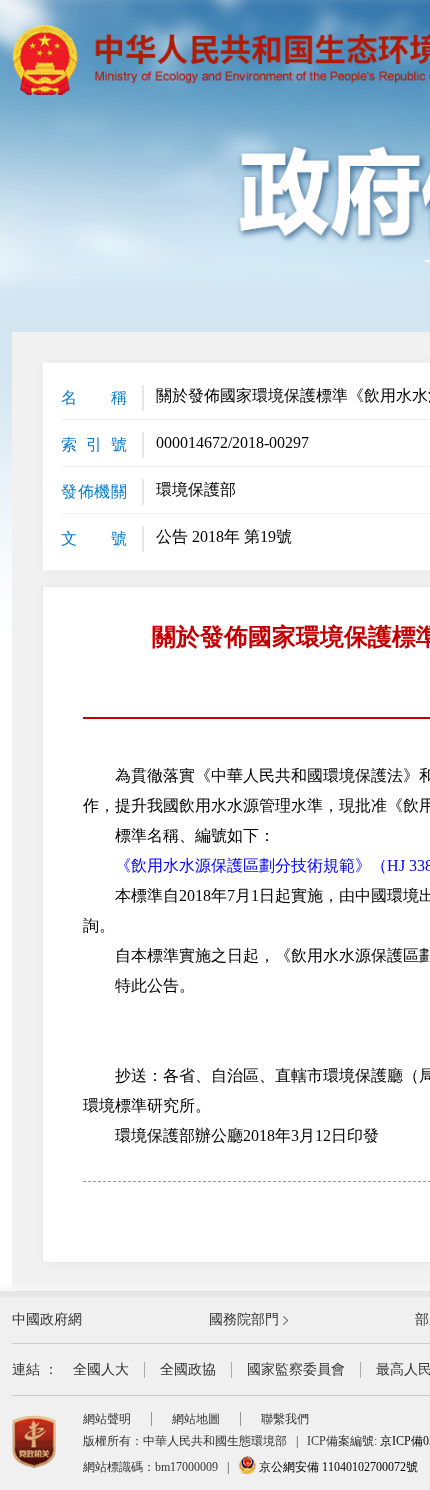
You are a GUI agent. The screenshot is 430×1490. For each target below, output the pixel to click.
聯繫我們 (285, 1419)
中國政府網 (47, 1319)
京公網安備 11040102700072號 (337, 1467)
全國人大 (101, 1369)
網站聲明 (107, 1419)
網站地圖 (196, 1419)
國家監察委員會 (296, 1369)
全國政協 (188, 1369)
